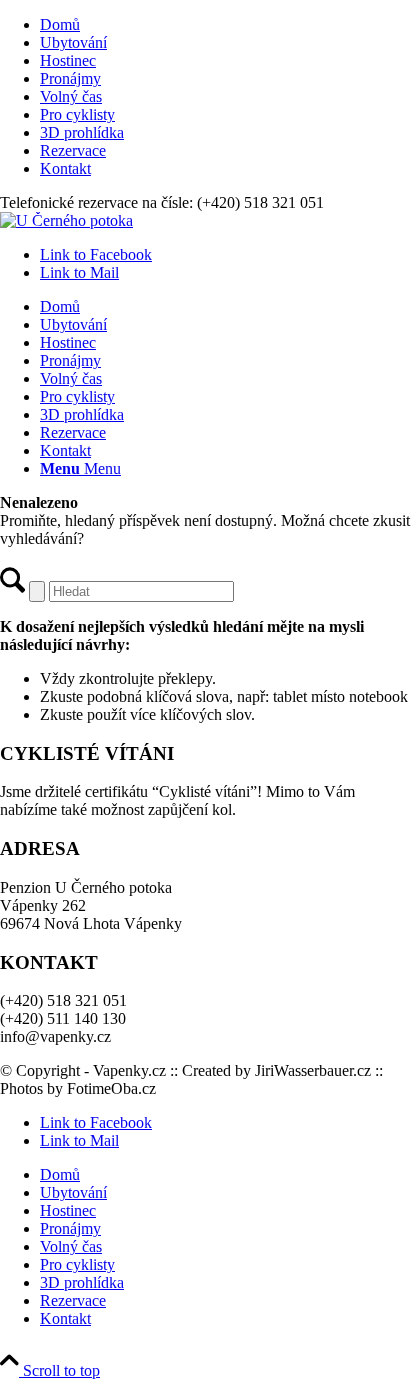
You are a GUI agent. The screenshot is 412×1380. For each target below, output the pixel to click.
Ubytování (73, 42)
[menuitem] (226, 25)
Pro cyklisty (77, 114)
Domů (60, 24)
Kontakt (65, 168)
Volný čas (71, 96)
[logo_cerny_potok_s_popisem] (66, 220)
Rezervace (73, 150)
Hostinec (68, 60)
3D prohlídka (82, 132)
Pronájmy (70, 78)
